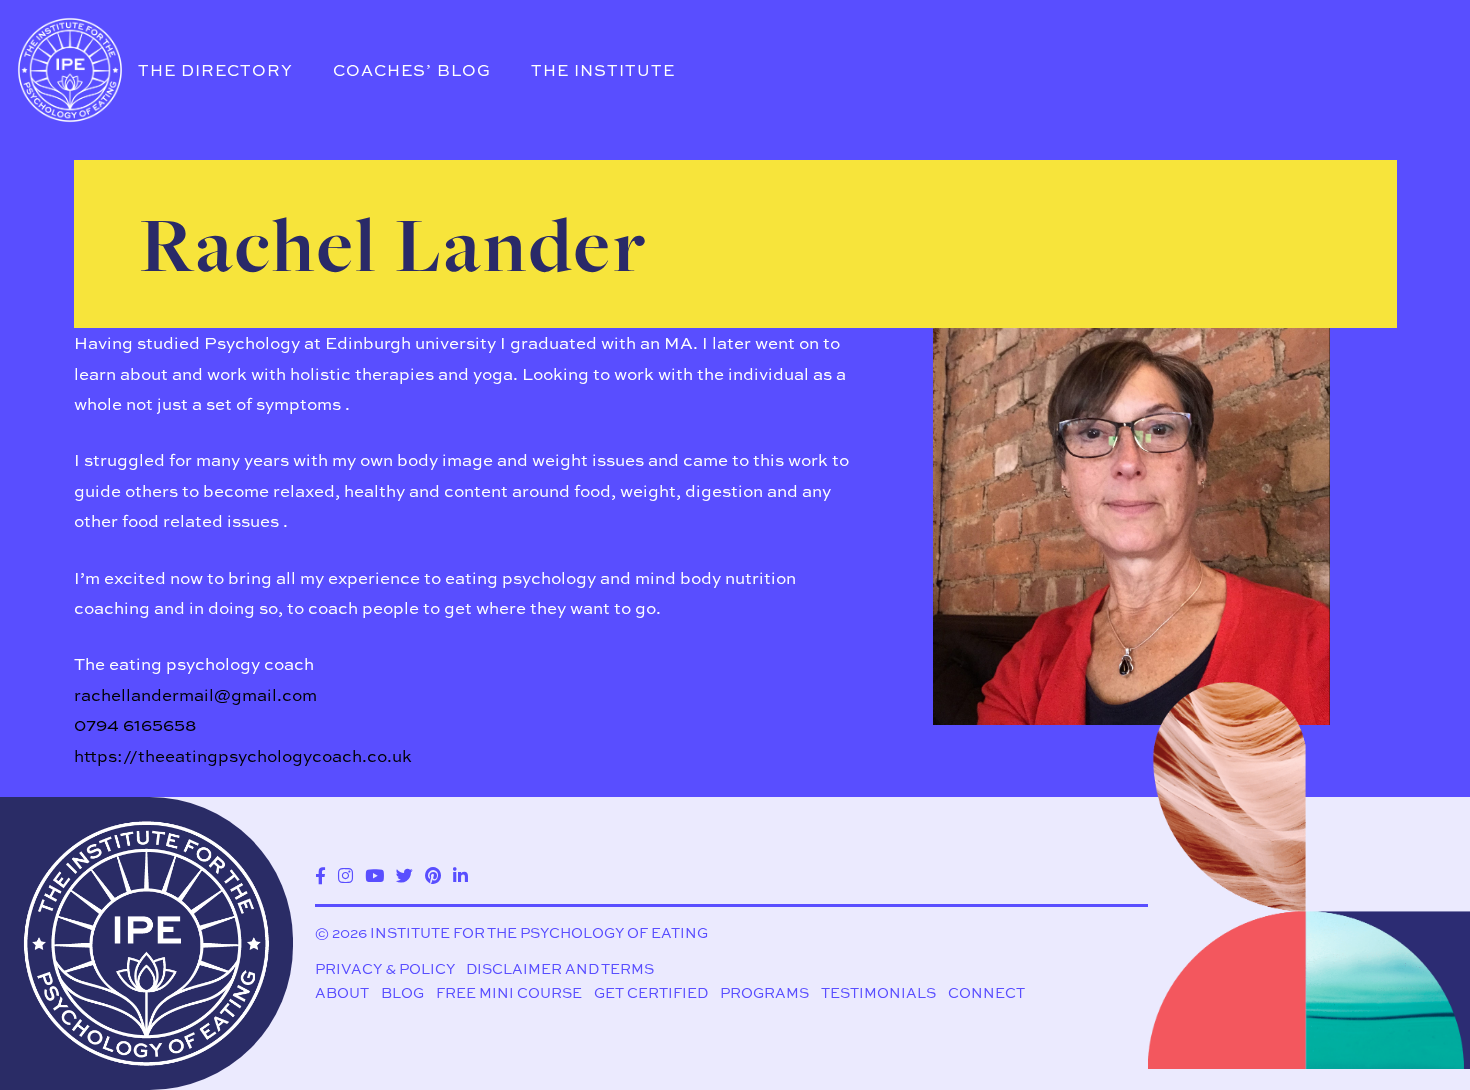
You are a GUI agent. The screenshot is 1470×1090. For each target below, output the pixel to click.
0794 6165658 (135, 724)
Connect (986, 992)
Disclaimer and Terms (560, 968)
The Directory (215, 70)
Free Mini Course (509, 992)
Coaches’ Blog (412, 70)
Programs (764, 992)
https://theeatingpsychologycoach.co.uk (243, 755)
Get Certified (651, 992)
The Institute (603, 70)
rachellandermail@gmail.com (195, 694)
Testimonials (878, 992)
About (342, 992)
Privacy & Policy (385, 968)
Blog (402, 992)
